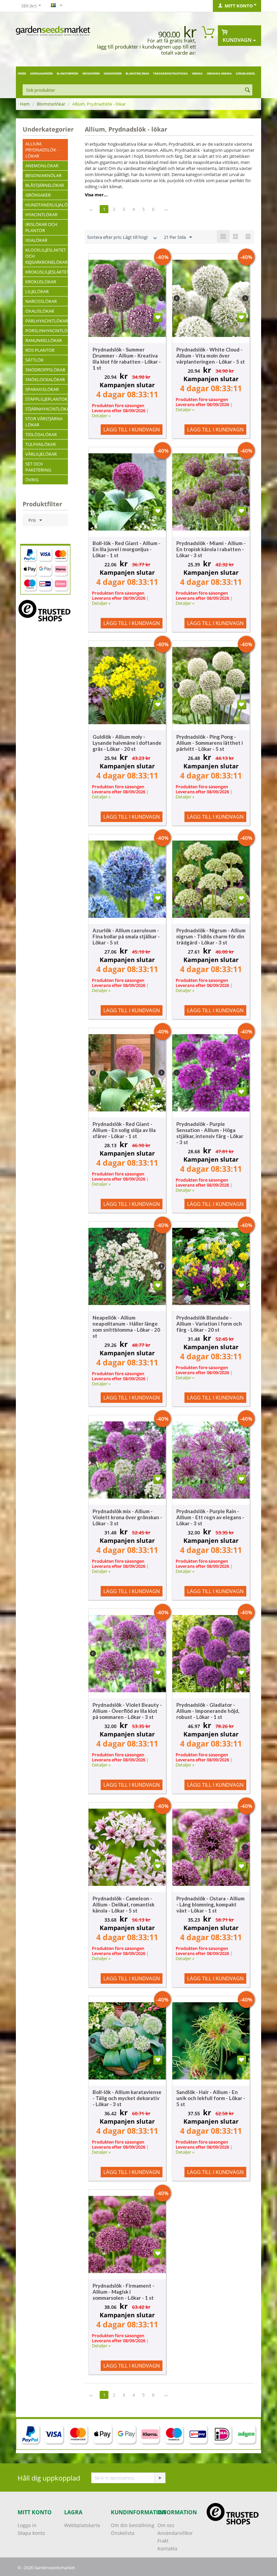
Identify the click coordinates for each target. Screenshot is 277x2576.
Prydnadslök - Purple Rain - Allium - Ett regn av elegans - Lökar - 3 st (210, 1517)
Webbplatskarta (82, 2525)
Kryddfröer (91, 73)
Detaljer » (101, 416)
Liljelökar (37, 291)
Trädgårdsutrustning (170, 73)
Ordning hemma (219, 73)
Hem (25, 104)
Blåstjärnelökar (45, 185)
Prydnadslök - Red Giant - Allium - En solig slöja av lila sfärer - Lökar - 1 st (124, 1130)
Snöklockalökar (45, 379)
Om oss (166, 2525)
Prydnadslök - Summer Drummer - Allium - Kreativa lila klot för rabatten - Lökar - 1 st (127, 359)
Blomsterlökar (137, 73)
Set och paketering (38, 467)
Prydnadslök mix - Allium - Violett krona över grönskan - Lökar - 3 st (127, 1517)
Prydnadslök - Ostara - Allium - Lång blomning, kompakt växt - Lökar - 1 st (210, 1904)
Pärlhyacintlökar (47, 321)
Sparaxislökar (42, 389)
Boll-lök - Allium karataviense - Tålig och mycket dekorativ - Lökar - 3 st (127, 2098)
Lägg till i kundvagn (132, 429)
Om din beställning (133, 2525)
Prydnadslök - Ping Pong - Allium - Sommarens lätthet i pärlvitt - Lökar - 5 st (210, 743)
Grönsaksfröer (41, 73)
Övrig (32, 480)
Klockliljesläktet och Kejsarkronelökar (46, 256)
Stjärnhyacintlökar (47, 409)
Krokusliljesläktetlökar (47, 272)
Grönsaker (38, 195)
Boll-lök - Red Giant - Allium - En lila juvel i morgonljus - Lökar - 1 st (127, 549)
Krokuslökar (41, 282)
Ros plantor (40, 350)
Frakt (163, 2541)
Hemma (197, 73)
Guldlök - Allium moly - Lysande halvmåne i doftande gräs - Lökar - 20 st (127, 743)
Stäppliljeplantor (46, 399)
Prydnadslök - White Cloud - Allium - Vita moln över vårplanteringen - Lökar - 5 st (211, 356)
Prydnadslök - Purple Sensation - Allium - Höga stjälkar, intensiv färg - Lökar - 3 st (210, 1133)
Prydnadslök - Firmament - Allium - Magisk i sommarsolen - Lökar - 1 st (123, 2292)
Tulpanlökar (41, 444)
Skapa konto (31, 2533)
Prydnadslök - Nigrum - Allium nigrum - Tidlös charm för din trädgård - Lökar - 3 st (211, 936)
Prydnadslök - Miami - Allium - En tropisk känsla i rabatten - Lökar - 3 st (211, 549)
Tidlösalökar (41, 434)
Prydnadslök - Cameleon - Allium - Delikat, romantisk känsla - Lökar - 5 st (123, 1904)
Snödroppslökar (45, 370)
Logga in (27, 2525)
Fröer (22, 73)
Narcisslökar (41, 301)
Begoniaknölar (43, 175)
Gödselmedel (246, 73)
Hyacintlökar (41, 215)
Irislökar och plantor (41, 227)
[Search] (247, 90)
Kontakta (167, 2549)
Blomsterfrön (68, 73)
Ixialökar (36, 240)
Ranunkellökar (44, 340)
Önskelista (123, 2533)
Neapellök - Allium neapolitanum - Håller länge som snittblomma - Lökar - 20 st (126, 1327)
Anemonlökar (42, 166)
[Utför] (160, 2478)
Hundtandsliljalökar (47, 205)
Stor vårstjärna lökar (44, 422)
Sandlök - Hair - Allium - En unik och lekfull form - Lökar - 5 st (211, 2098)
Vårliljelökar (41, 454)
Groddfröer (113, 73)
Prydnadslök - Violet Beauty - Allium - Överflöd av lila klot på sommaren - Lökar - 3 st (127, 1711)
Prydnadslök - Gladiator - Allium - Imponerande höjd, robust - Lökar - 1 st (208, 1711)
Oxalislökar (40, 311)
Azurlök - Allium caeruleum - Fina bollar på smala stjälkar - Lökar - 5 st (126, 936)
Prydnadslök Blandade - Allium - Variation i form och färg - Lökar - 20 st (209, 1324)
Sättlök (34, 360)
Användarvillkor (175, 2533)
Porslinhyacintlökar (47, 331)
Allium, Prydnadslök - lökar (42, 150)
